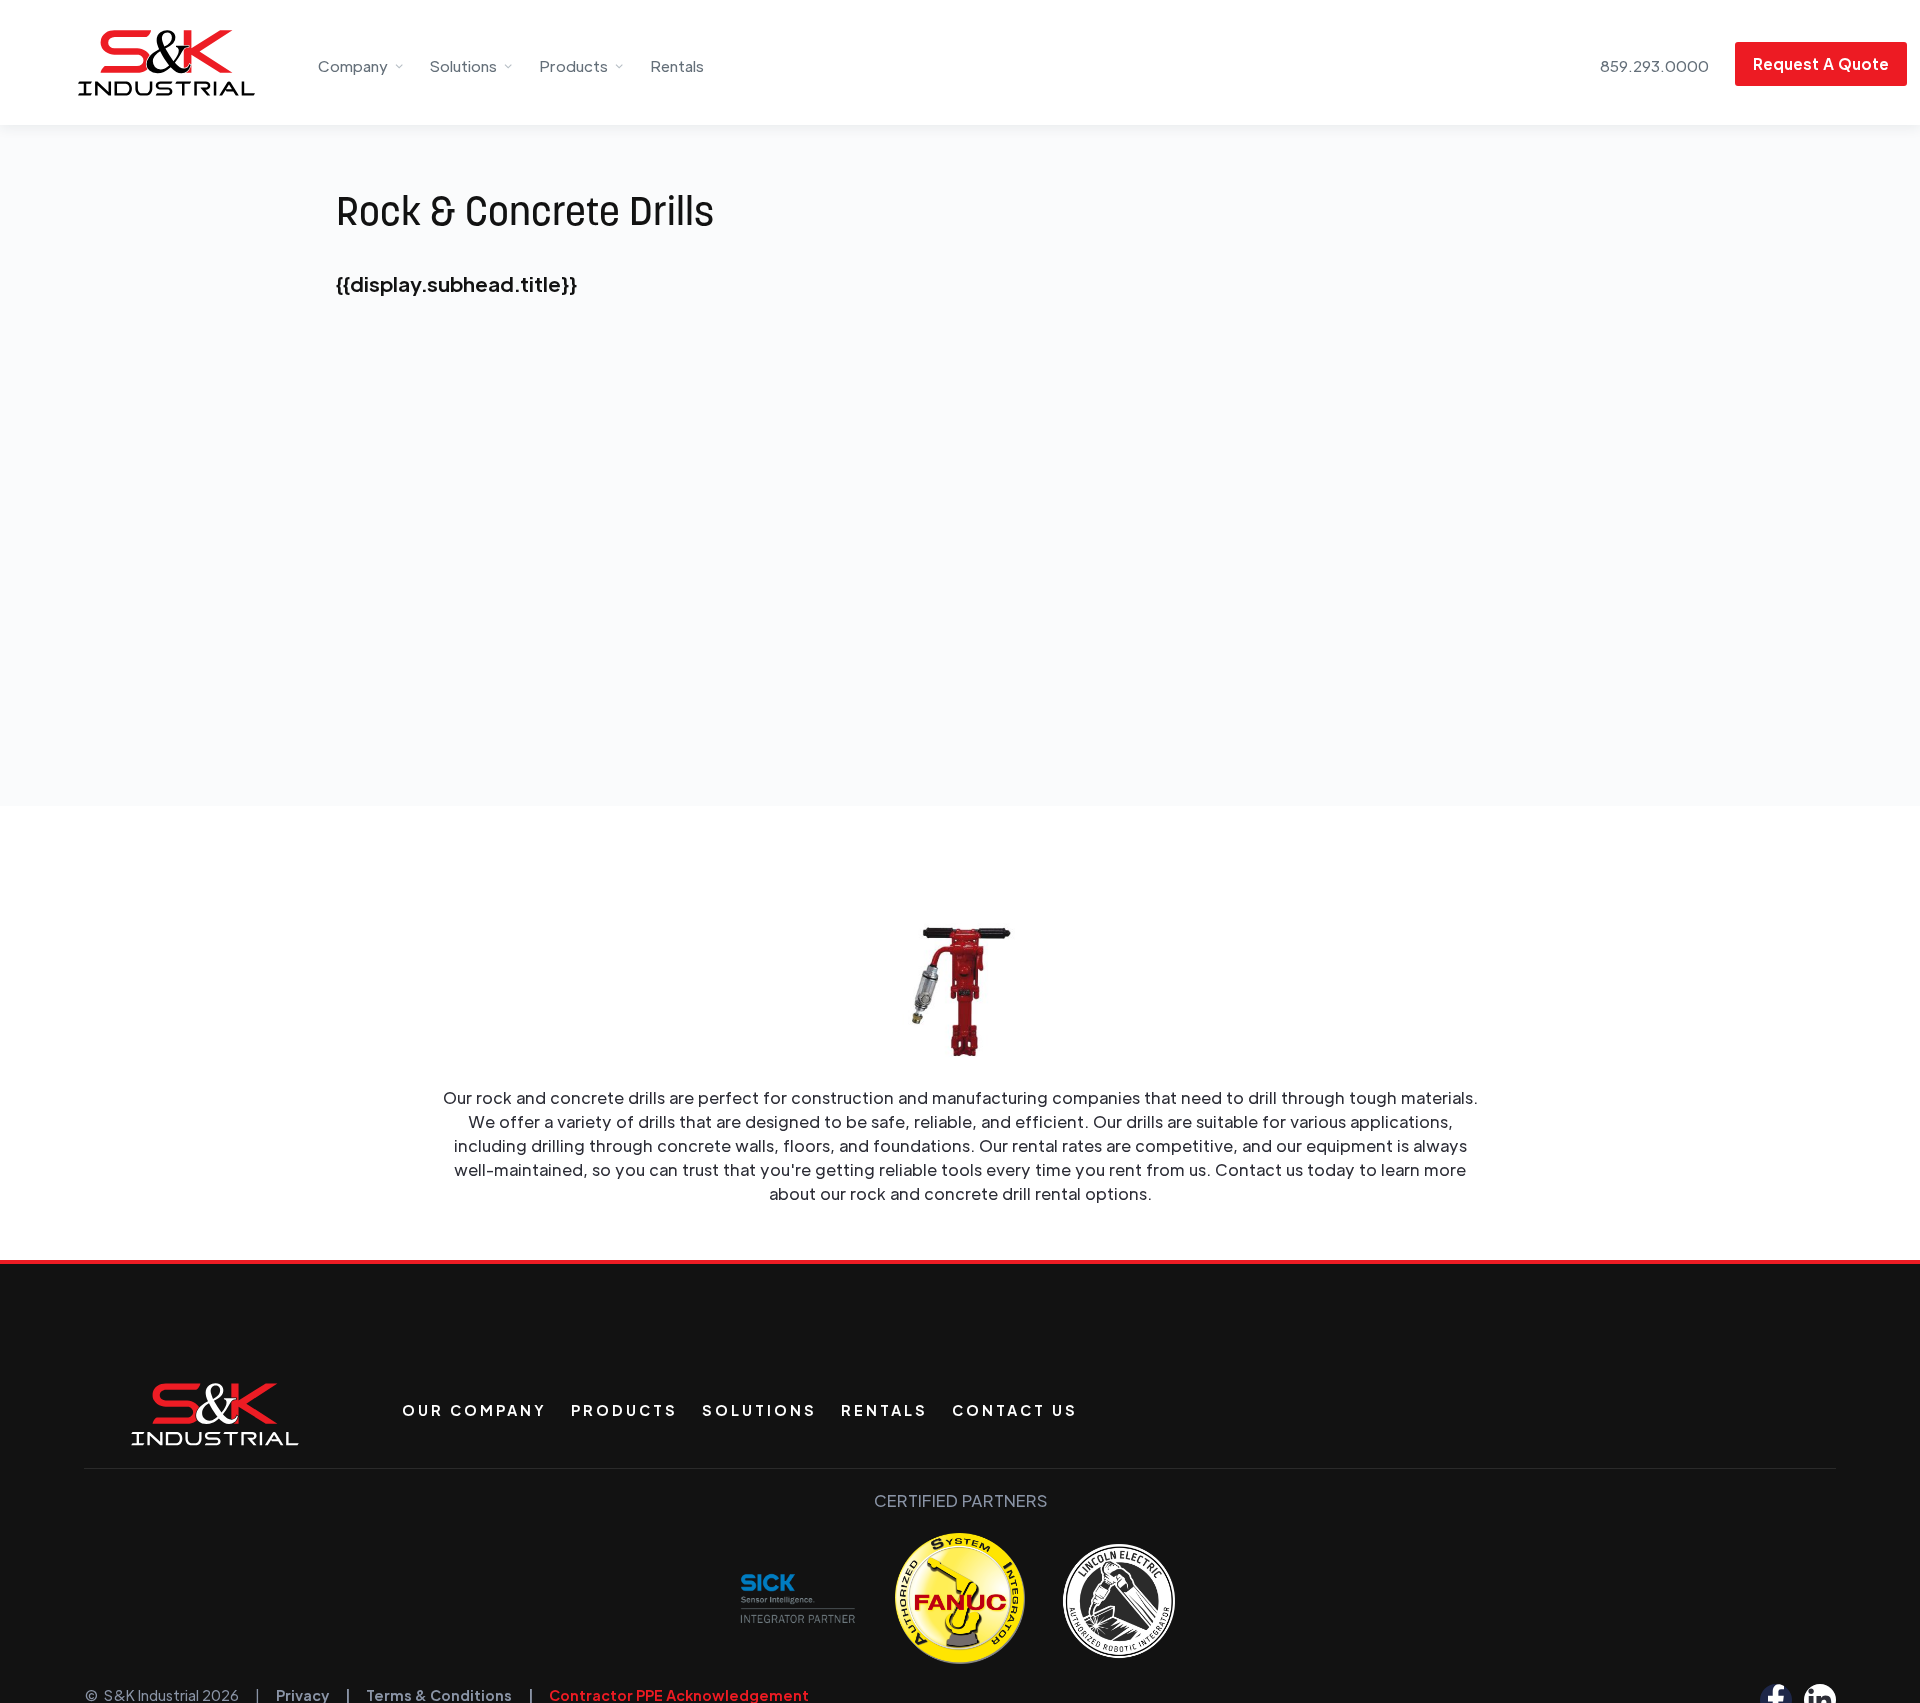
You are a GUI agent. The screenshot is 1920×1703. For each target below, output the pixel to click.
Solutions (759, 1410)
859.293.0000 (1654, 65)
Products (624, 1410)
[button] (361, 62)
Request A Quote (1821, 63)
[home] (136, 62)
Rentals (677, 65)
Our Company (474, 1410)
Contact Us (1015, 1410)
